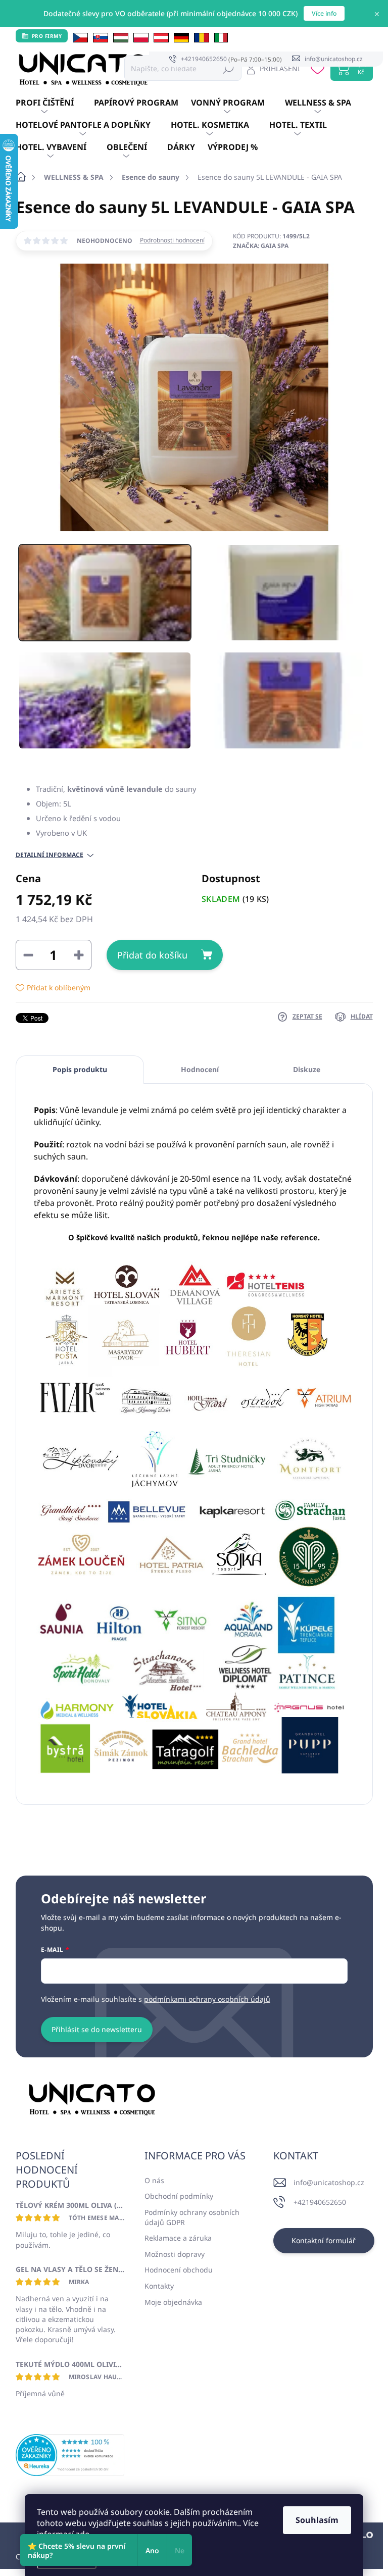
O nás (154, 2180)
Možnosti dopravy (175, 2254)
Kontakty (159, 2286)
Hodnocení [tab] (200, 1069)
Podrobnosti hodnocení (172, 240)
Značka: (261, 246)
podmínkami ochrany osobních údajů (207, 1999)
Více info (324, 13)
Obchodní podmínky (179, 2196)
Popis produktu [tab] (80, 1069)
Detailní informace (50, 855)
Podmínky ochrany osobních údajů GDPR (192, 2217)
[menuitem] (55, 103)
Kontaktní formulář (324, 2240)
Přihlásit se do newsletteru (97, 2029)
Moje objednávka (173, 2302)
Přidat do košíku (152, 955)
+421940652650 (320, 2202)
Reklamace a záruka (178, 2238)
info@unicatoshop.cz (329, 2182)
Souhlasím (317, 2520)
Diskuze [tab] (307, 1069)
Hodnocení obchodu (179, 2270)
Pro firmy (47, 36)
